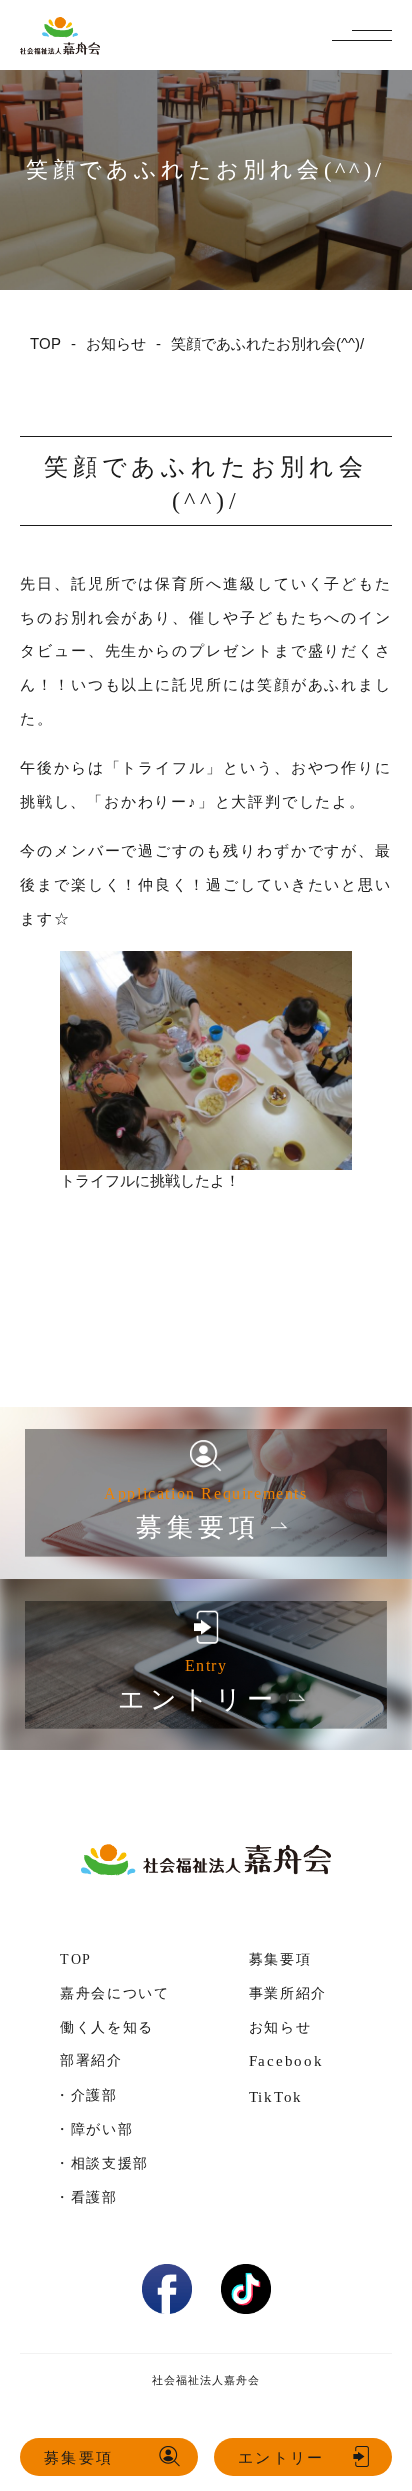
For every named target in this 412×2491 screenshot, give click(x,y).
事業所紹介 (288, 1993)
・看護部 (86, 2197)
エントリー (281, 2457)
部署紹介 (91, 2060)
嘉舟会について (115, 1993)
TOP (76, 1959)
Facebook (286, 2061)
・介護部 (86, 2095)
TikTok (276, 2097)
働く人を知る (107, 2027)
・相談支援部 (102, 2163)
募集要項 (78, 2457)
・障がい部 (94, 2129)
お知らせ (280, 2027)
